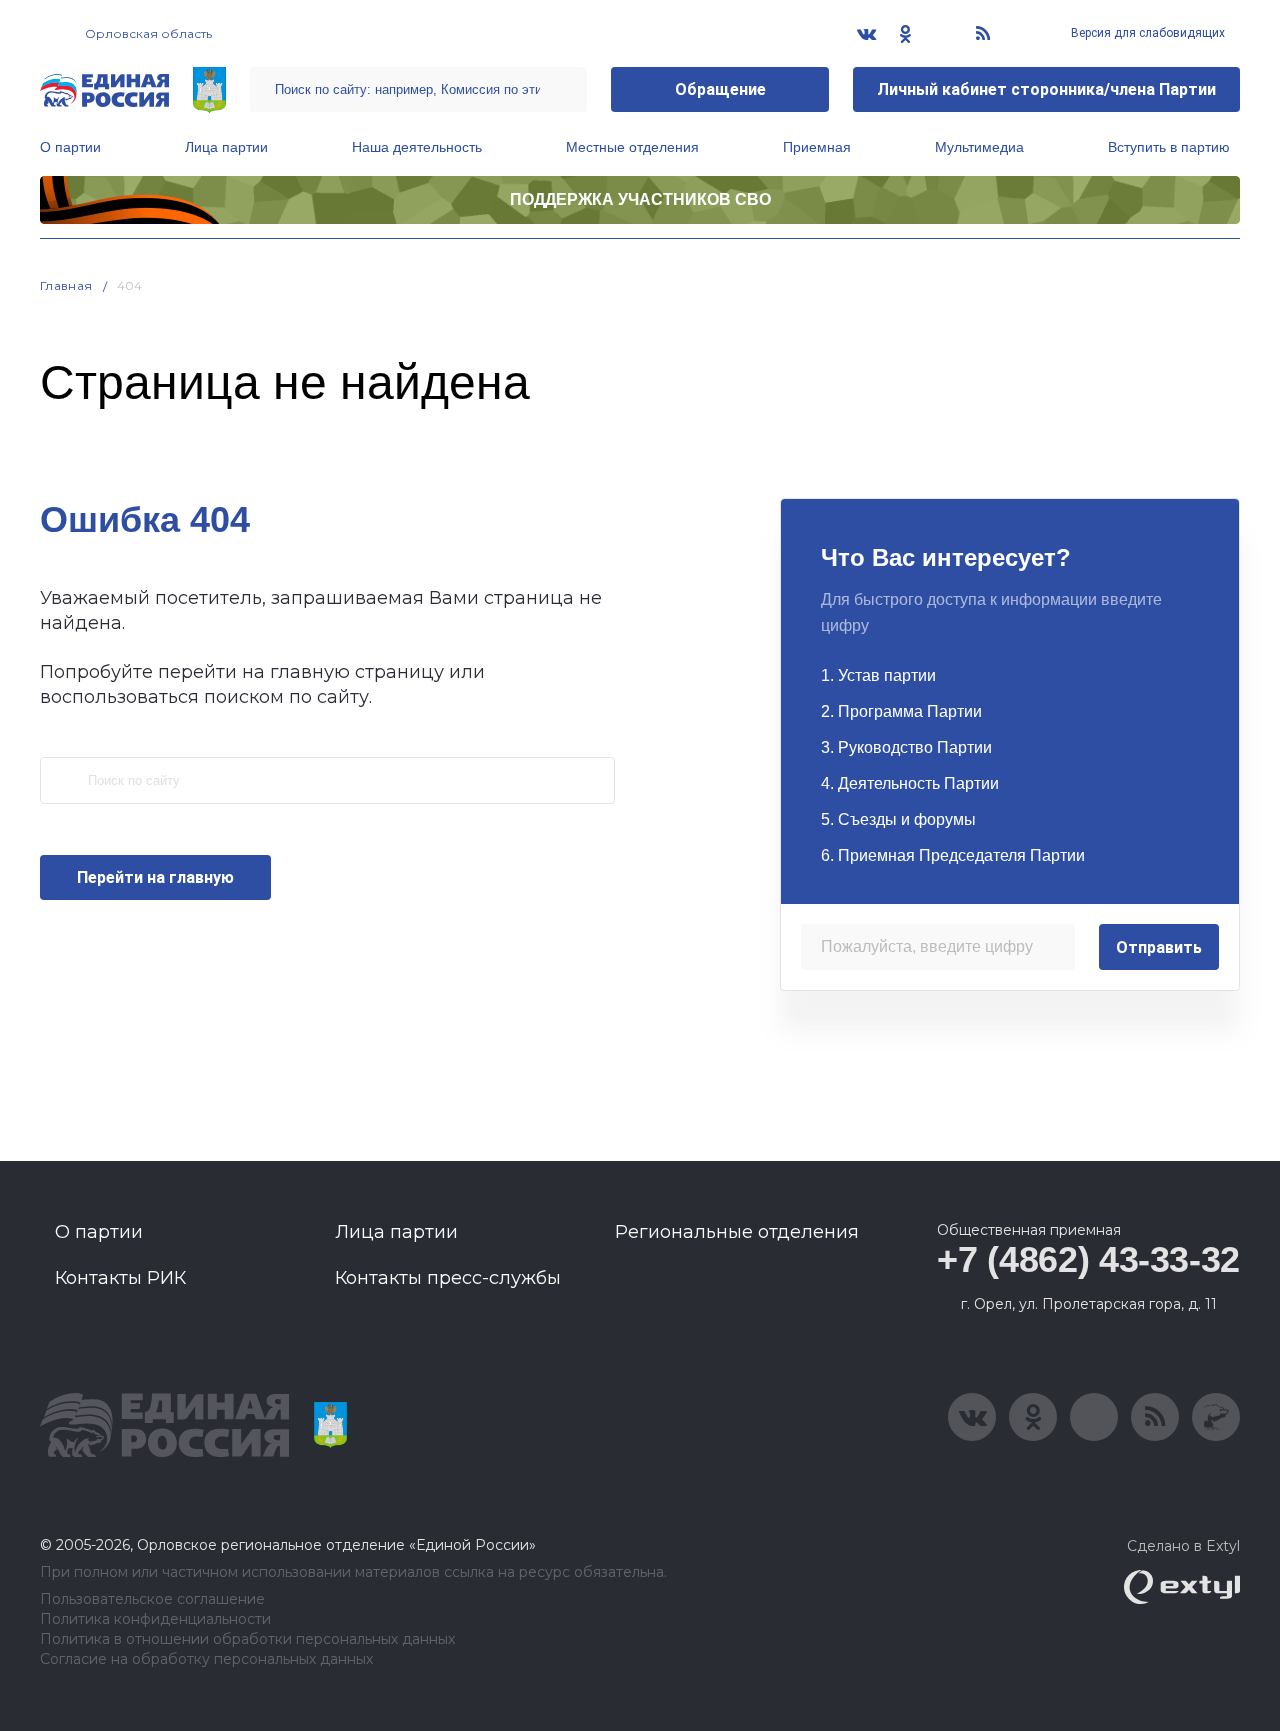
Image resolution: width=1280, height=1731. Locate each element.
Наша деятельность (417, 147)
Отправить (1159, 947)
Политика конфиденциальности (155, 1619)
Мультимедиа (979, 147)
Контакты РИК (120, 1278)
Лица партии (226, 147)
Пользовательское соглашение (152, 1599)
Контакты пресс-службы (448, 1278)
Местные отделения (632, 147)
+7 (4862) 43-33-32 (1088, 1259)
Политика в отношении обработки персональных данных (247, 1639)
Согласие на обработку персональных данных (206, 1659)
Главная (66, 285)
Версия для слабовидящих (1146, 33)
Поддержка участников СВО (640, 199)
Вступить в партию (1169, 147)
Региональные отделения (737, 1232)
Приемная (817, 147)
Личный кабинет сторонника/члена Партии (1046, 89)
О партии (70, 147)
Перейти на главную (155, 877)
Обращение (720, 89)
